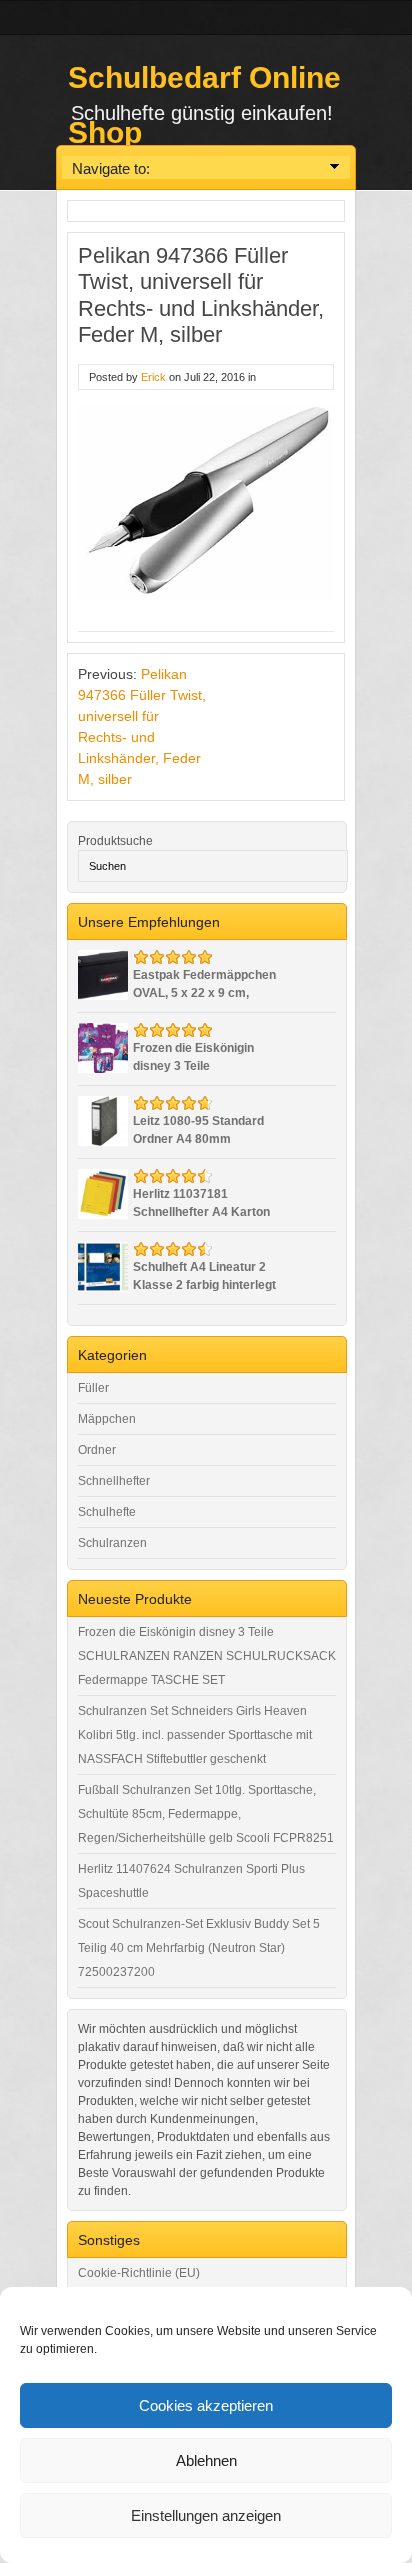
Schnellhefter (114, 1481)
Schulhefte (107, 1512)
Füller (93, 1388)
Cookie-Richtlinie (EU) (139, 2273)
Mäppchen (107, 1419)
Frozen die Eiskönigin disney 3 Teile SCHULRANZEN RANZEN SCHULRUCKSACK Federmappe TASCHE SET (207, 1656)
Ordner (97, 1450)
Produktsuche (115, 841)
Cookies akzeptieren (206, 2405)
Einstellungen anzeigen (206, 2515)
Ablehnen (206, 2460)
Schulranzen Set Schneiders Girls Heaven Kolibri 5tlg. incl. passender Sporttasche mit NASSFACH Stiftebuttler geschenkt (195, 1735)
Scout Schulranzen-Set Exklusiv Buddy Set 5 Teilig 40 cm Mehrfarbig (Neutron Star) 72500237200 (199, 1948)
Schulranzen (112, 1543)
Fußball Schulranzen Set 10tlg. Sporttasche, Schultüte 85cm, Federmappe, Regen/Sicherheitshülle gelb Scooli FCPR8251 (206, 1814)
